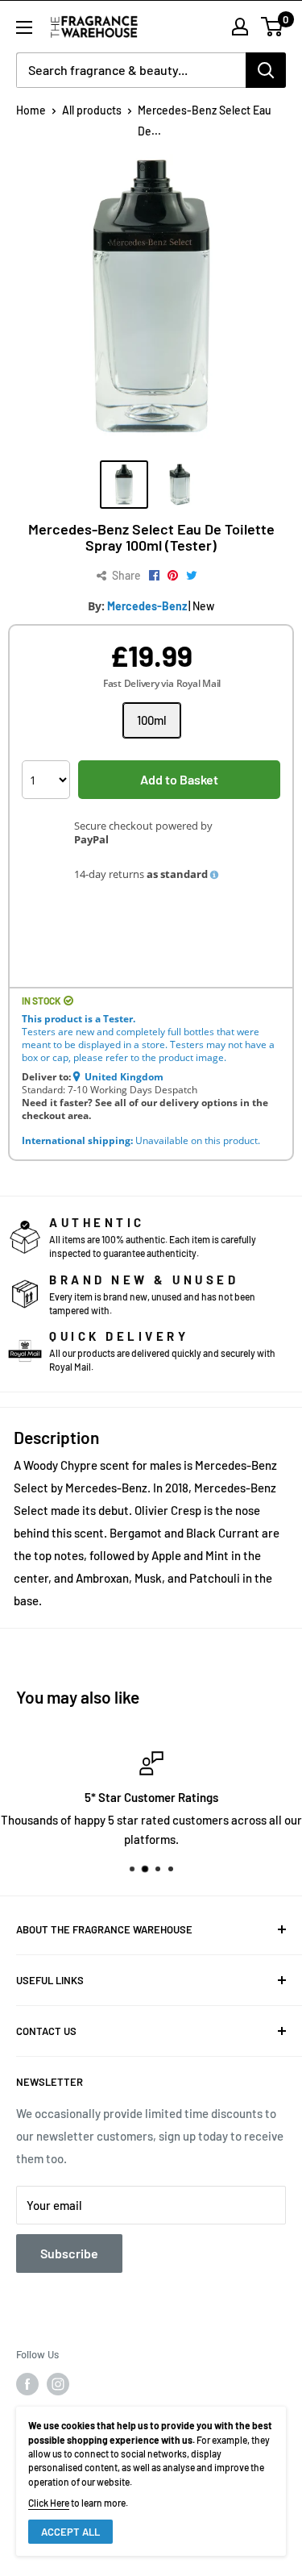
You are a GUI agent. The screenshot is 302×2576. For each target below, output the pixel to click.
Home (31, 110)
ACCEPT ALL (70, 2532)
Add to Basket (179, 779)
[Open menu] (24, 27)
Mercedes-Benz (147, 606)
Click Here (49, 2503)
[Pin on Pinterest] (173, 576)
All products (92, 110)
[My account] (240, 27)
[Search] (266, 70)
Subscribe (69, 2253)
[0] (273, 27)
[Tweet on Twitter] (192, 576)
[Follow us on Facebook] (27, 2384)
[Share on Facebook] (154, 576)
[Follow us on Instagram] (58, 2384)
